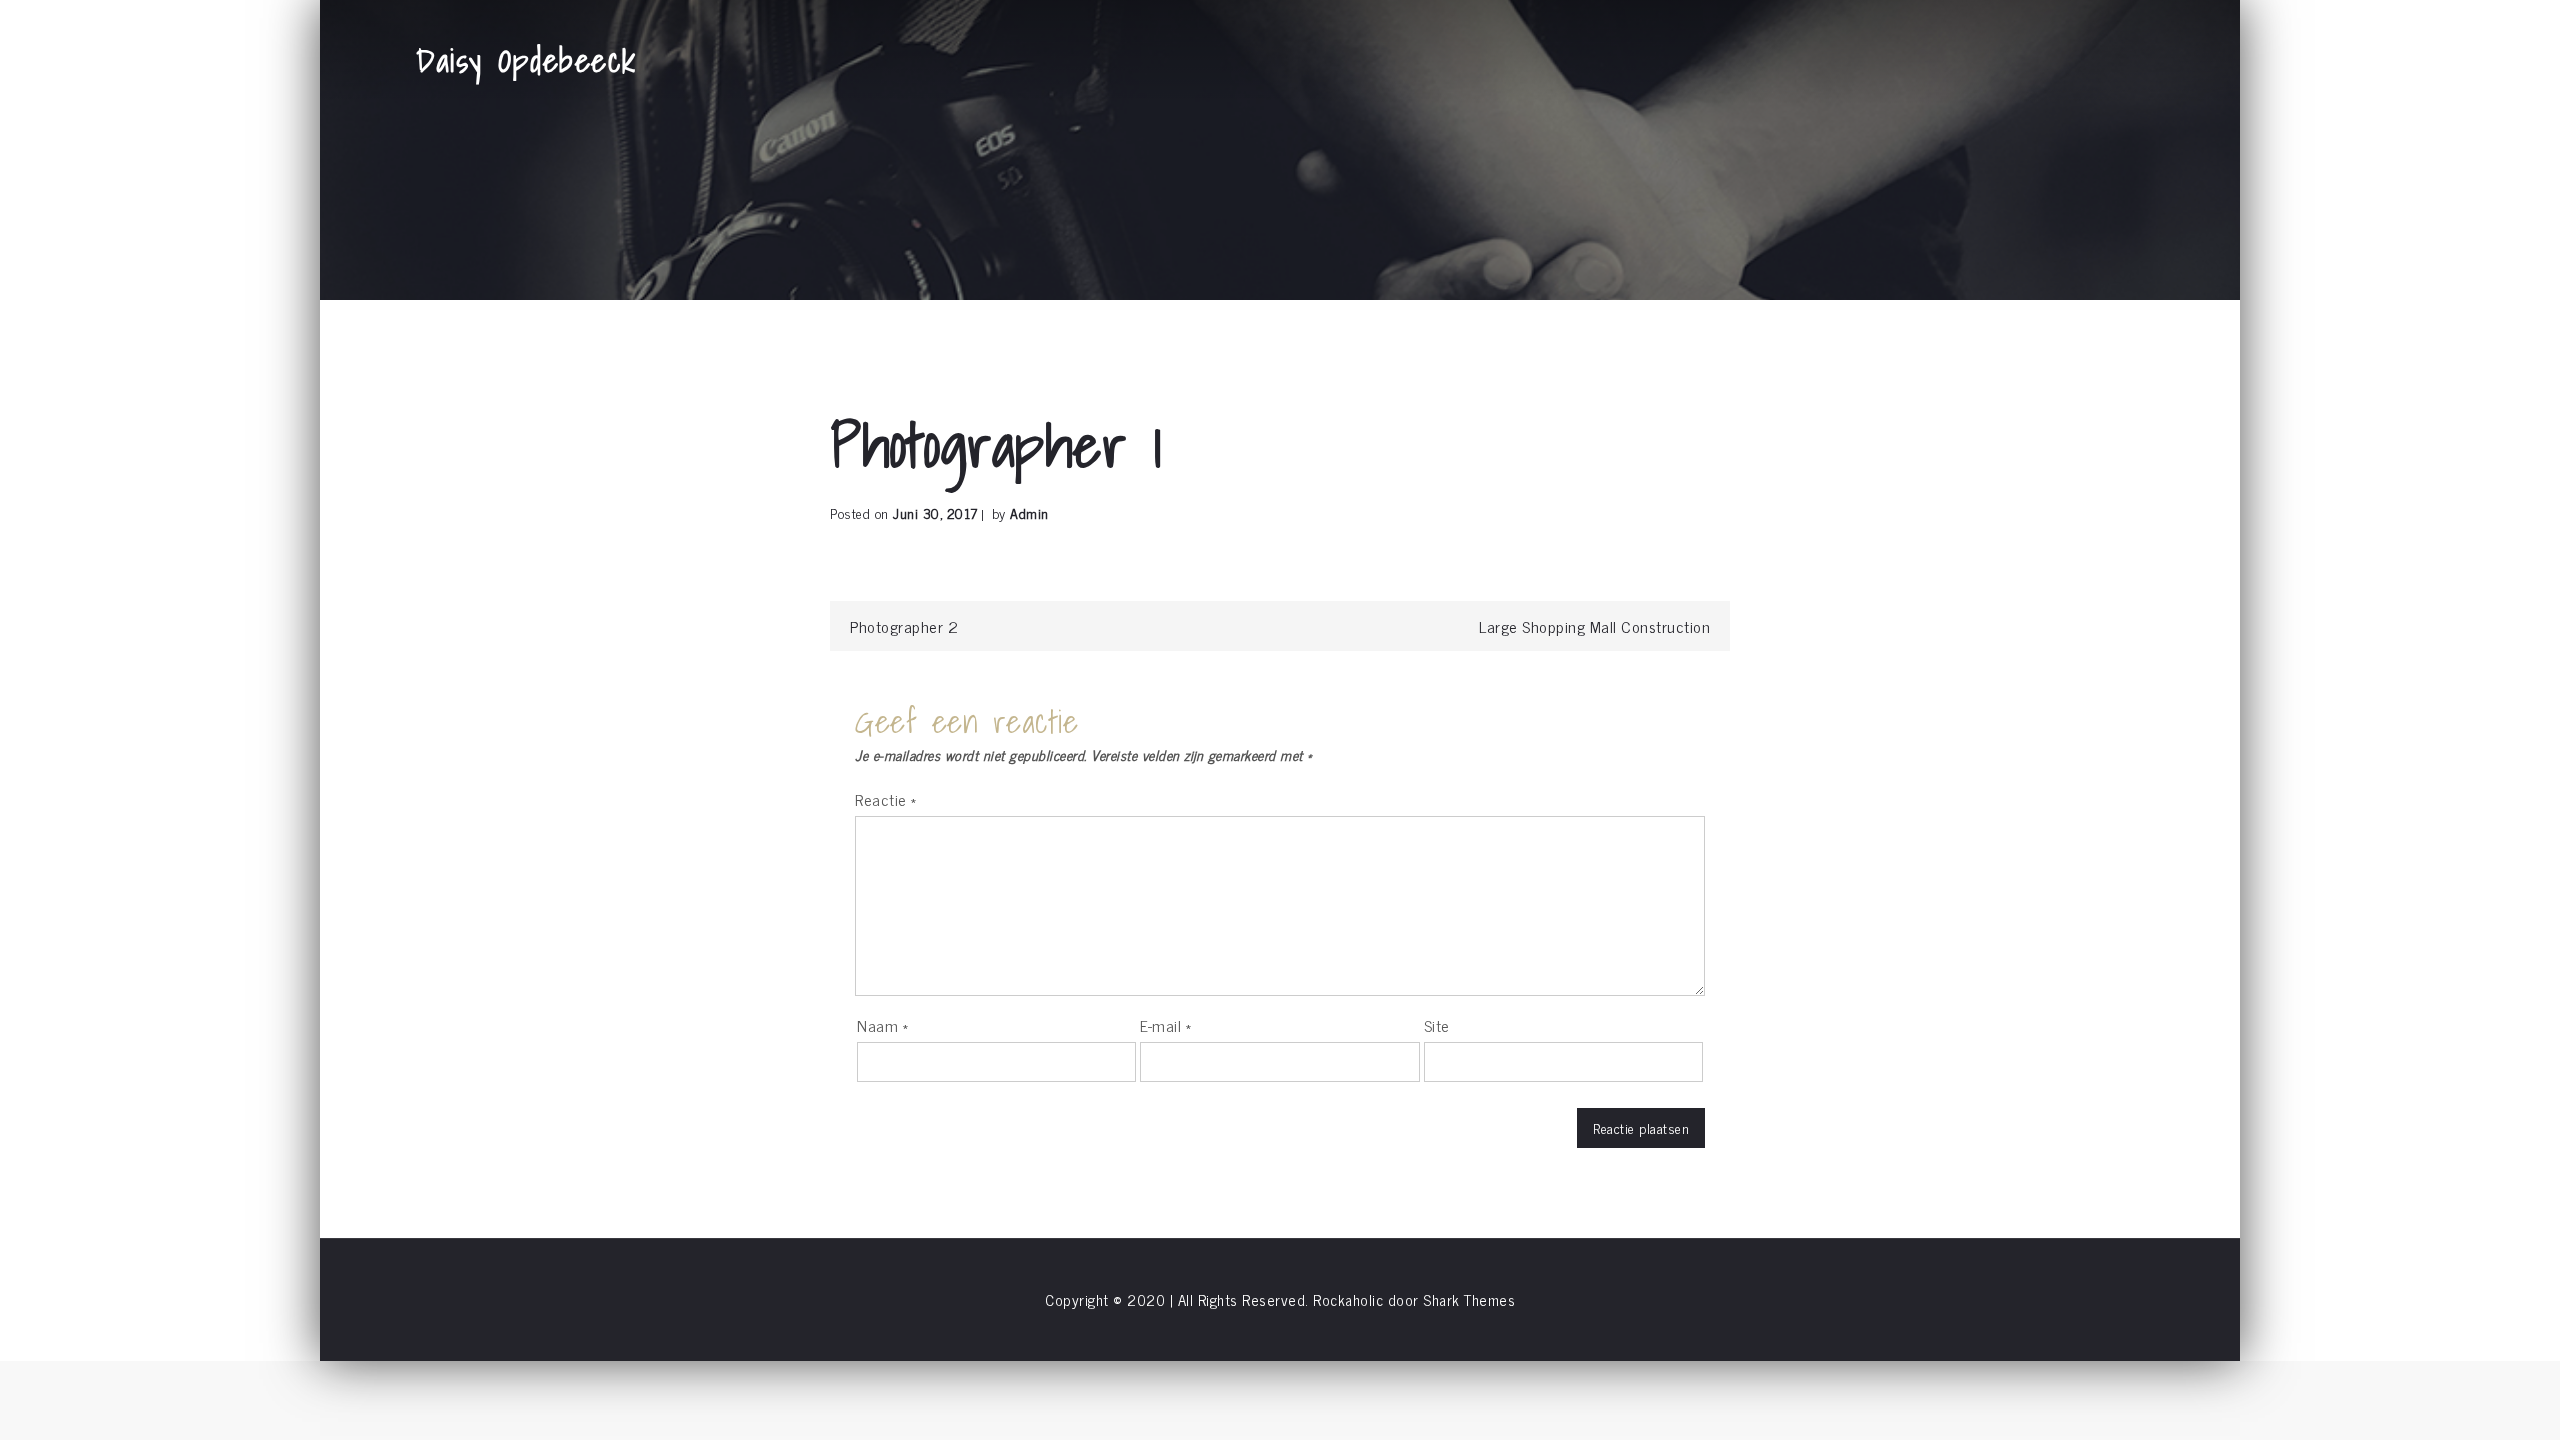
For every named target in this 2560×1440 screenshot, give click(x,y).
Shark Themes (1469, 1299)
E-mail (1165, 1025)
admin (1029, 512)
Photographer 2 (904, 626)
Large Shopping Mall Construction (1594, 626)
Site (1437, 1025)
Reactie (886, 799)
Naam (882, 1025)
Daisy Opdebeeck (526, 60)
